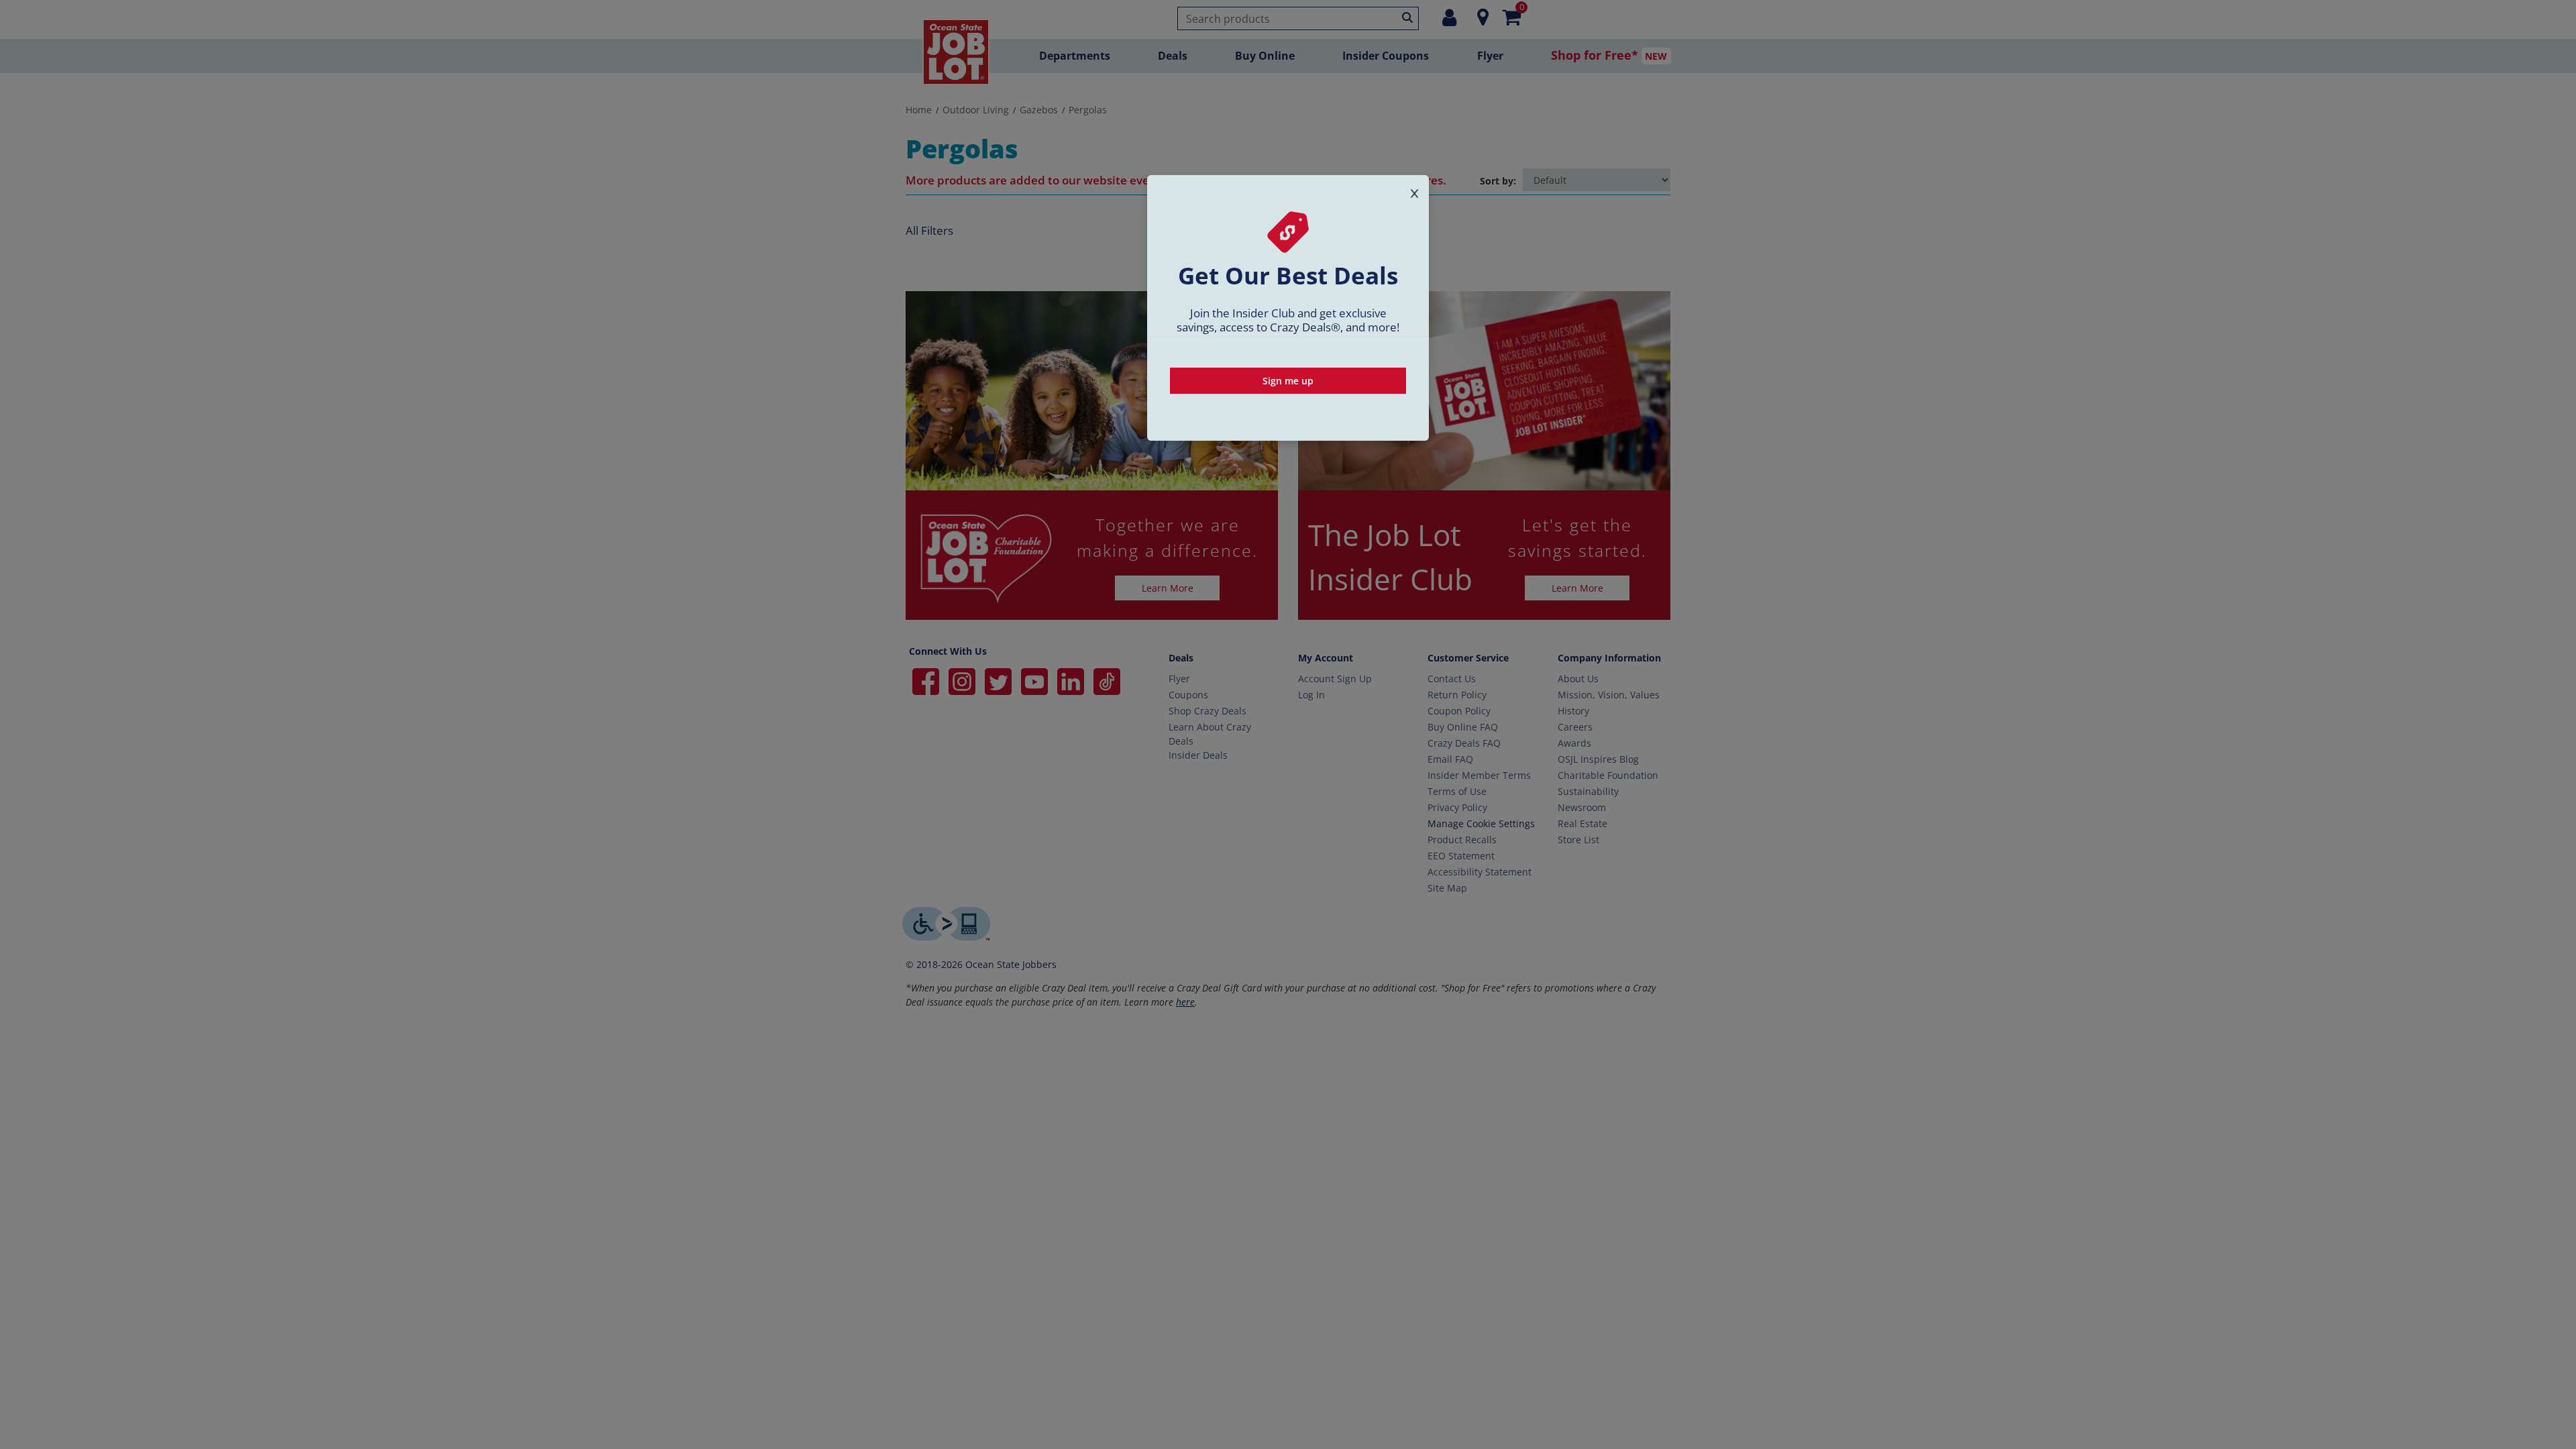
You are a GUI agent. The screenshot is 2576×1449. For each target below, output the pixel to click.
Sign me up (1288, 381)
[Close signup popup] (1414, 191)
